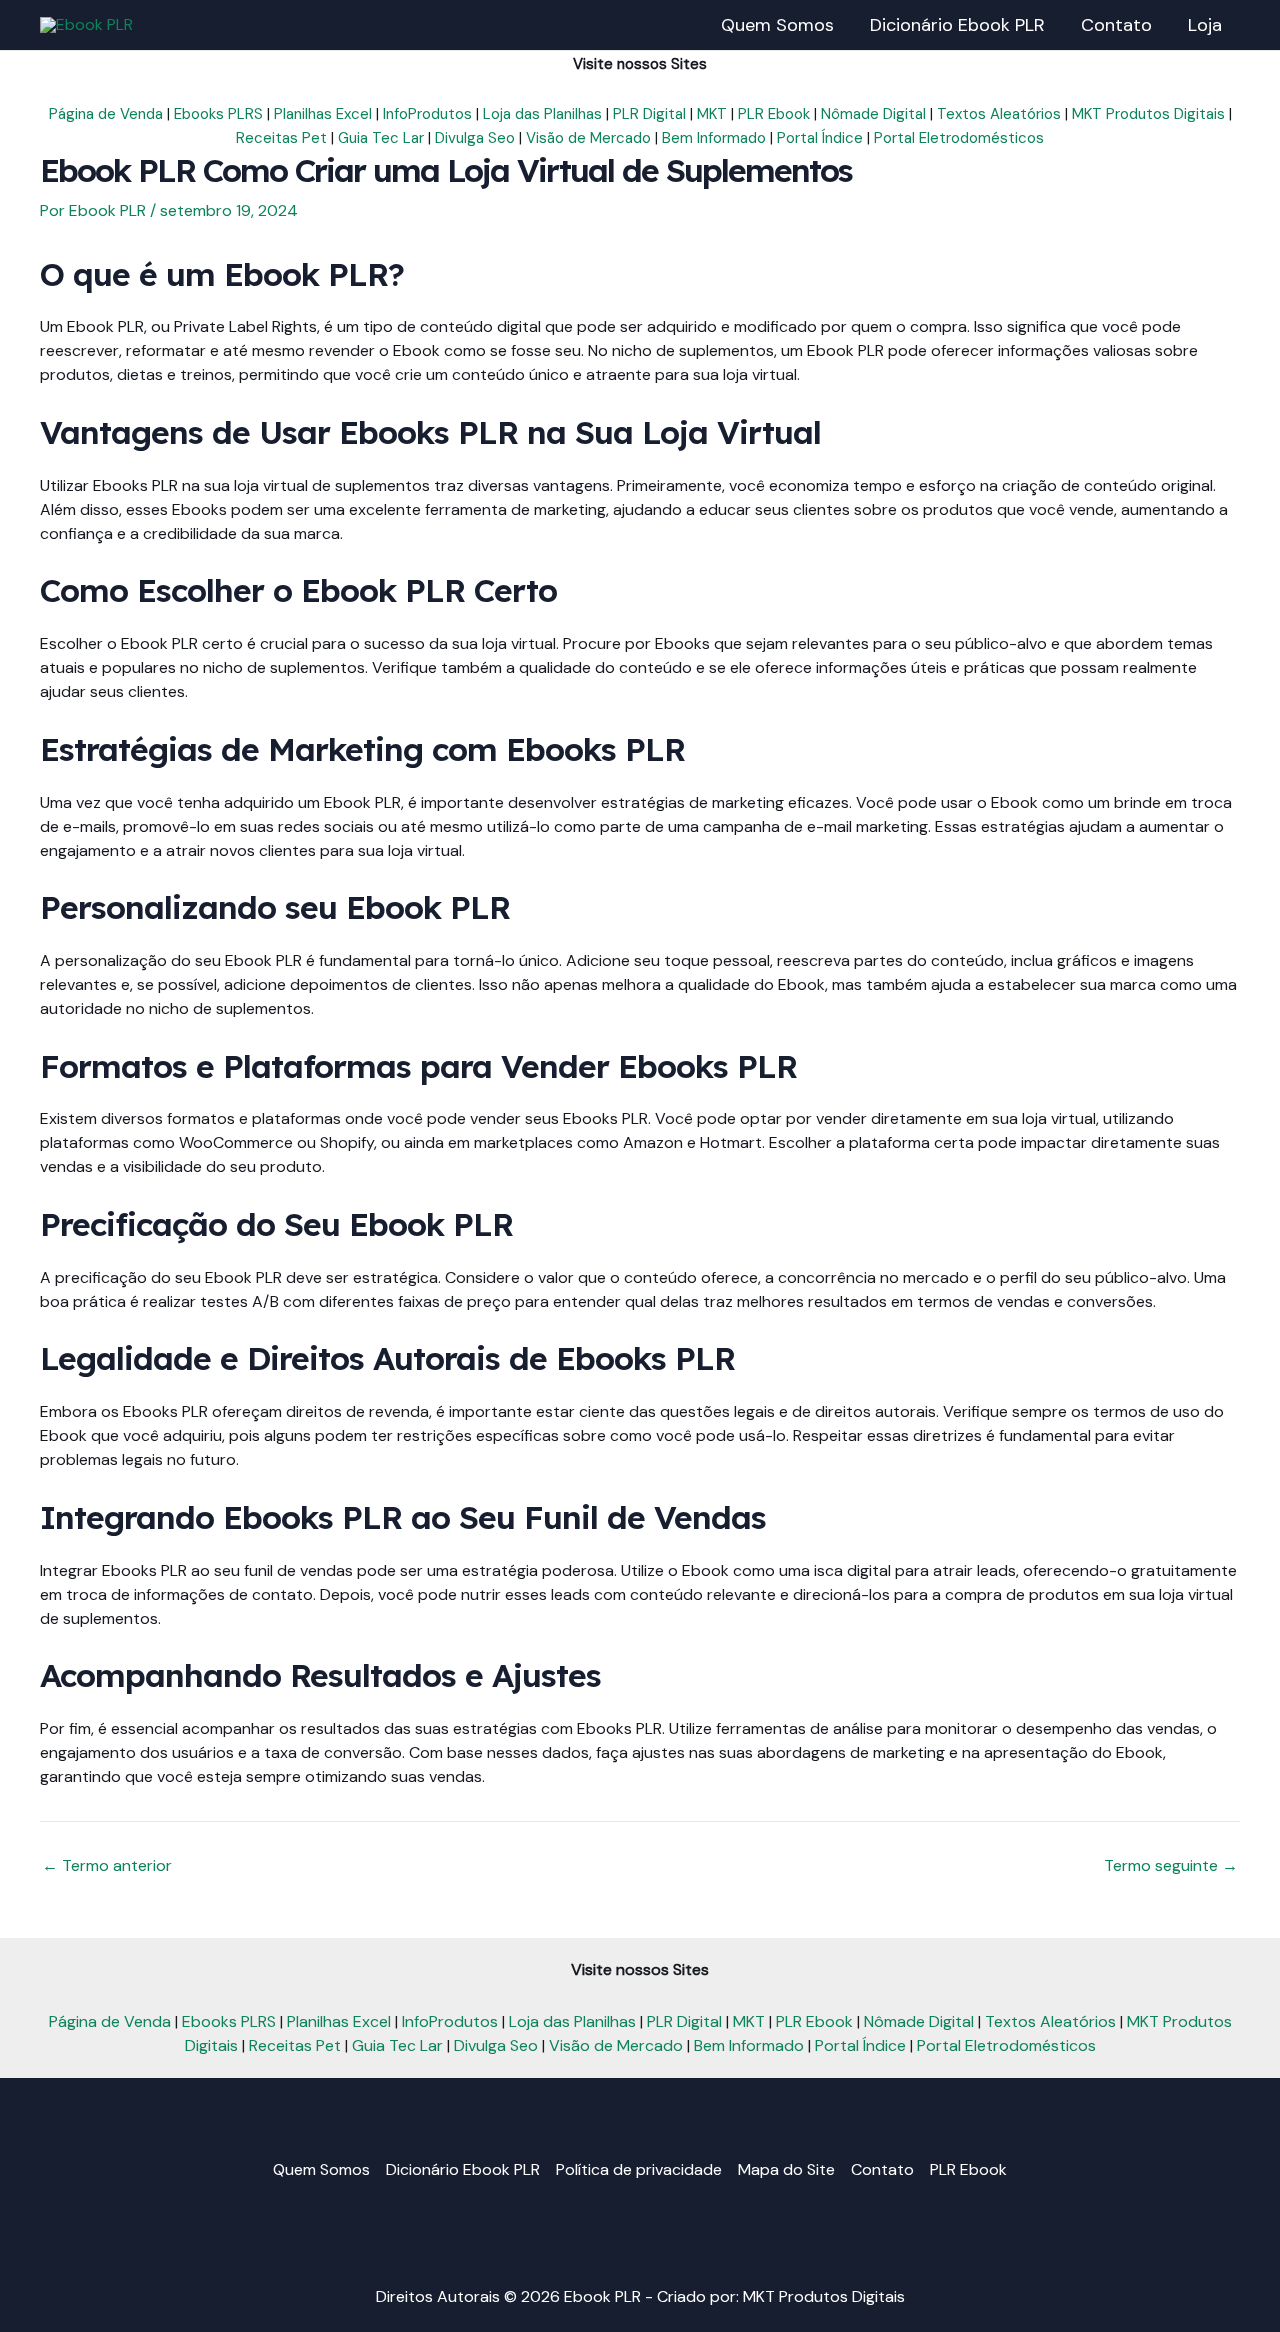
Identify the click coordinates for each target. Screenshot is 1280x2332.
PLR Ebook (774, 114)
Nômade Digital (873, 114)
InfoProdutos (427, 114)
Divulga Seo (475, 138)
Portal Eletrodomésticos (959, 138)
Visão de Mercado (588, 138)
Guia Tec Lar (381, 138)
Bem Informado (714, 138)
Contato (882, 2169)
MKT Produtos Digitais (1148, 114)
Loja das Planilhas (542, 114)
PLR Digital (649, 114)
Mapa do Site (786, 2169)
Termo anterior (107, 1866)
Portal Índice (820, 138)
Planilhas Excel (323, 114)
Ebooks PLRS (218, 114)
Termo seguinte (1171, 1866)
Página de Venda (106, 114)
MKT (712, 114)
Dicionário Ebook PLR (463, 2169)
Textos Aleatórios (999, 114)
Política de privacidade (639, 2169)
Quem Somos (321, 2169)
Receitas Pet (281, 138)
